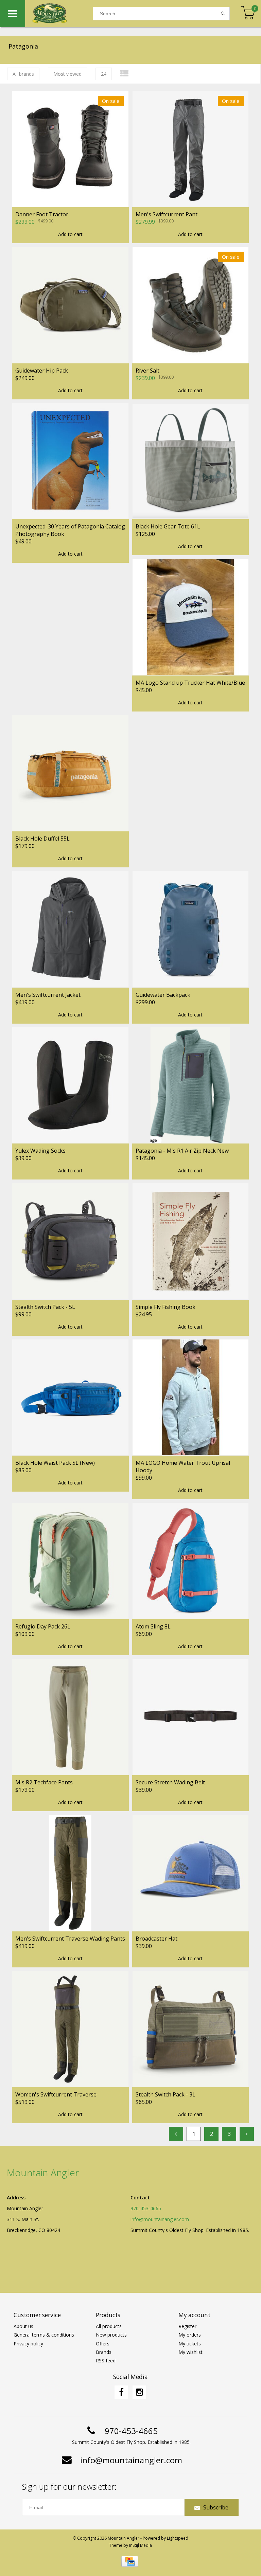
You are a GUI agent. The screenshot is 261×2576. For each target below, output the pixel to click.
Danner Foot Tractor (42, 214)
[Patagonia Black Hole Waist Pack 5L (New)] (70, 1397)
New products (111, 2335)
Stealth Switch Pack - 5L (45, 1307)
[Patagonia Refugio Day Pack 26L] (70, 1561)
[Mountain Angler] (59, 14)
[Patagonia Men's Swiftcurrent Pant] (191, 149)
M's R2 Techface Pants (44, 1782)
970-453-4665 (146, 2208)
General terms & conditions (44, 2335)
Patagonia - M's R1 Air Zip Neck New (182, 1151)
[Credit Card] (130, 2561)
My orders (190, 2335)
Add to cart (70, 234)
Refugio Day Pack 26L (43, 1626)
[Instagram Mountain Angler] (139, 2392)
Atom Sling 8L (153, 1626)
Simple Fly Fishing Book (166, 1307)
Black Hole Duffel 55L (42, 839)
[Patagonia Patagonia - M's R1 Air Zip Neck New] (191, 1085)
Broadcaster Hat (156, 1939)
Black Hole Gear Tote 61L (168, 526)
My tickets (190, 2344)
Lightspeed (178, 2538)
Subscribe (216, 2507)
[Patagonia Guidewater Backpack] (191, 929)
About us (23, 2326)
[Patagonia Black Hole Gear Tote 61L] (191, 461)
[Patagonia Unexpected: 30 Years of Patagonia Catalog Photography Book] (70, 461)
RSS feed (106, 2361)
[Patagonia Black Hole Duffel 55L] (70, 773)
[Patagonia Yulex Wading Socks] (70, 1085)
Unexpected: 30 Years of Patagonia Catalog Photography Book (70, 530)
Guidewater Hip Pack (42, 371)
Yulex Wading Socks (40, 1151)
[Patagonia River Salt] (191, 305)
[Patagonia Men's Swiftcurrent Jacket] (70, 929)
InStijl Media (141, 2545)
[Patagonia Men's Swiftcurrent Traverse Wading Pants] (70, 1873)
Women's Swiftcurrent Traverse (56, 2094)
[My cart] (248, 13)
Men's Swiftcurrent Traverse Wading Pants (70, 1939)
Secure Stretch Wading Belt (170, 1782)
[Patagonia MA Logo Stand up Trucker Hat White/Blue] (191, 617)
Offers (103, 2344)
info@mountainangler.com (160, 2219)
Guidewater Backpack (163, 995)
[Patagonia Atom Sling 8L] (191, 1561)
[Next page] (247, 2134)
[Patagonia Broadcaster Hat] (191, 1873)
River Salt (147, 371)
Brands (104, 2352)
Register (187, 2326)
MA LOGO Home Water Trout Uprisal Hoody (183, 1466)
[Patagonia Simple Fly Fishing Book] (191, 1241)
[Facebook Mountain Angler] (121, 2392)
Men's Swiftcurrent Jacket (48, 995)
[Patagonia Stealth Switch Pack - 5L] (70, 1241)
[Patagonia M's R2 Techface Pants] (70, 1717)
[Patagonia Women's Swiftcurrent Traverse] (70, 2029)
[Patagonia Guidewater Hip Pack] (70, 305)
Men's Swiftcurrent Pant (167, 214)
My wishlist (190, 2352)
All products (109, 2326)
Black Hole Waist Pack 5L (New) (55, 1463)
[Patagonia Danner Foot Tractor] (70, 149)
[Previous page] (176, 2134)
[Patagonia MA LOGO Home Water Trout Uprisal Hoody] (191, 1397)
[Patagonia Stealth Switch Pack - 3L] (191, 2029)
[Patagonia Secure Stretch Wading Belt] (191, 1717)
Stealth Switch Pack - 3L (166, 2094)
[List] (124, 73)
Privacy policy (28, 2344)
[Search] (223, 14)
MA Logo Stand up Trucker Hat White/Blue (190, 683)
